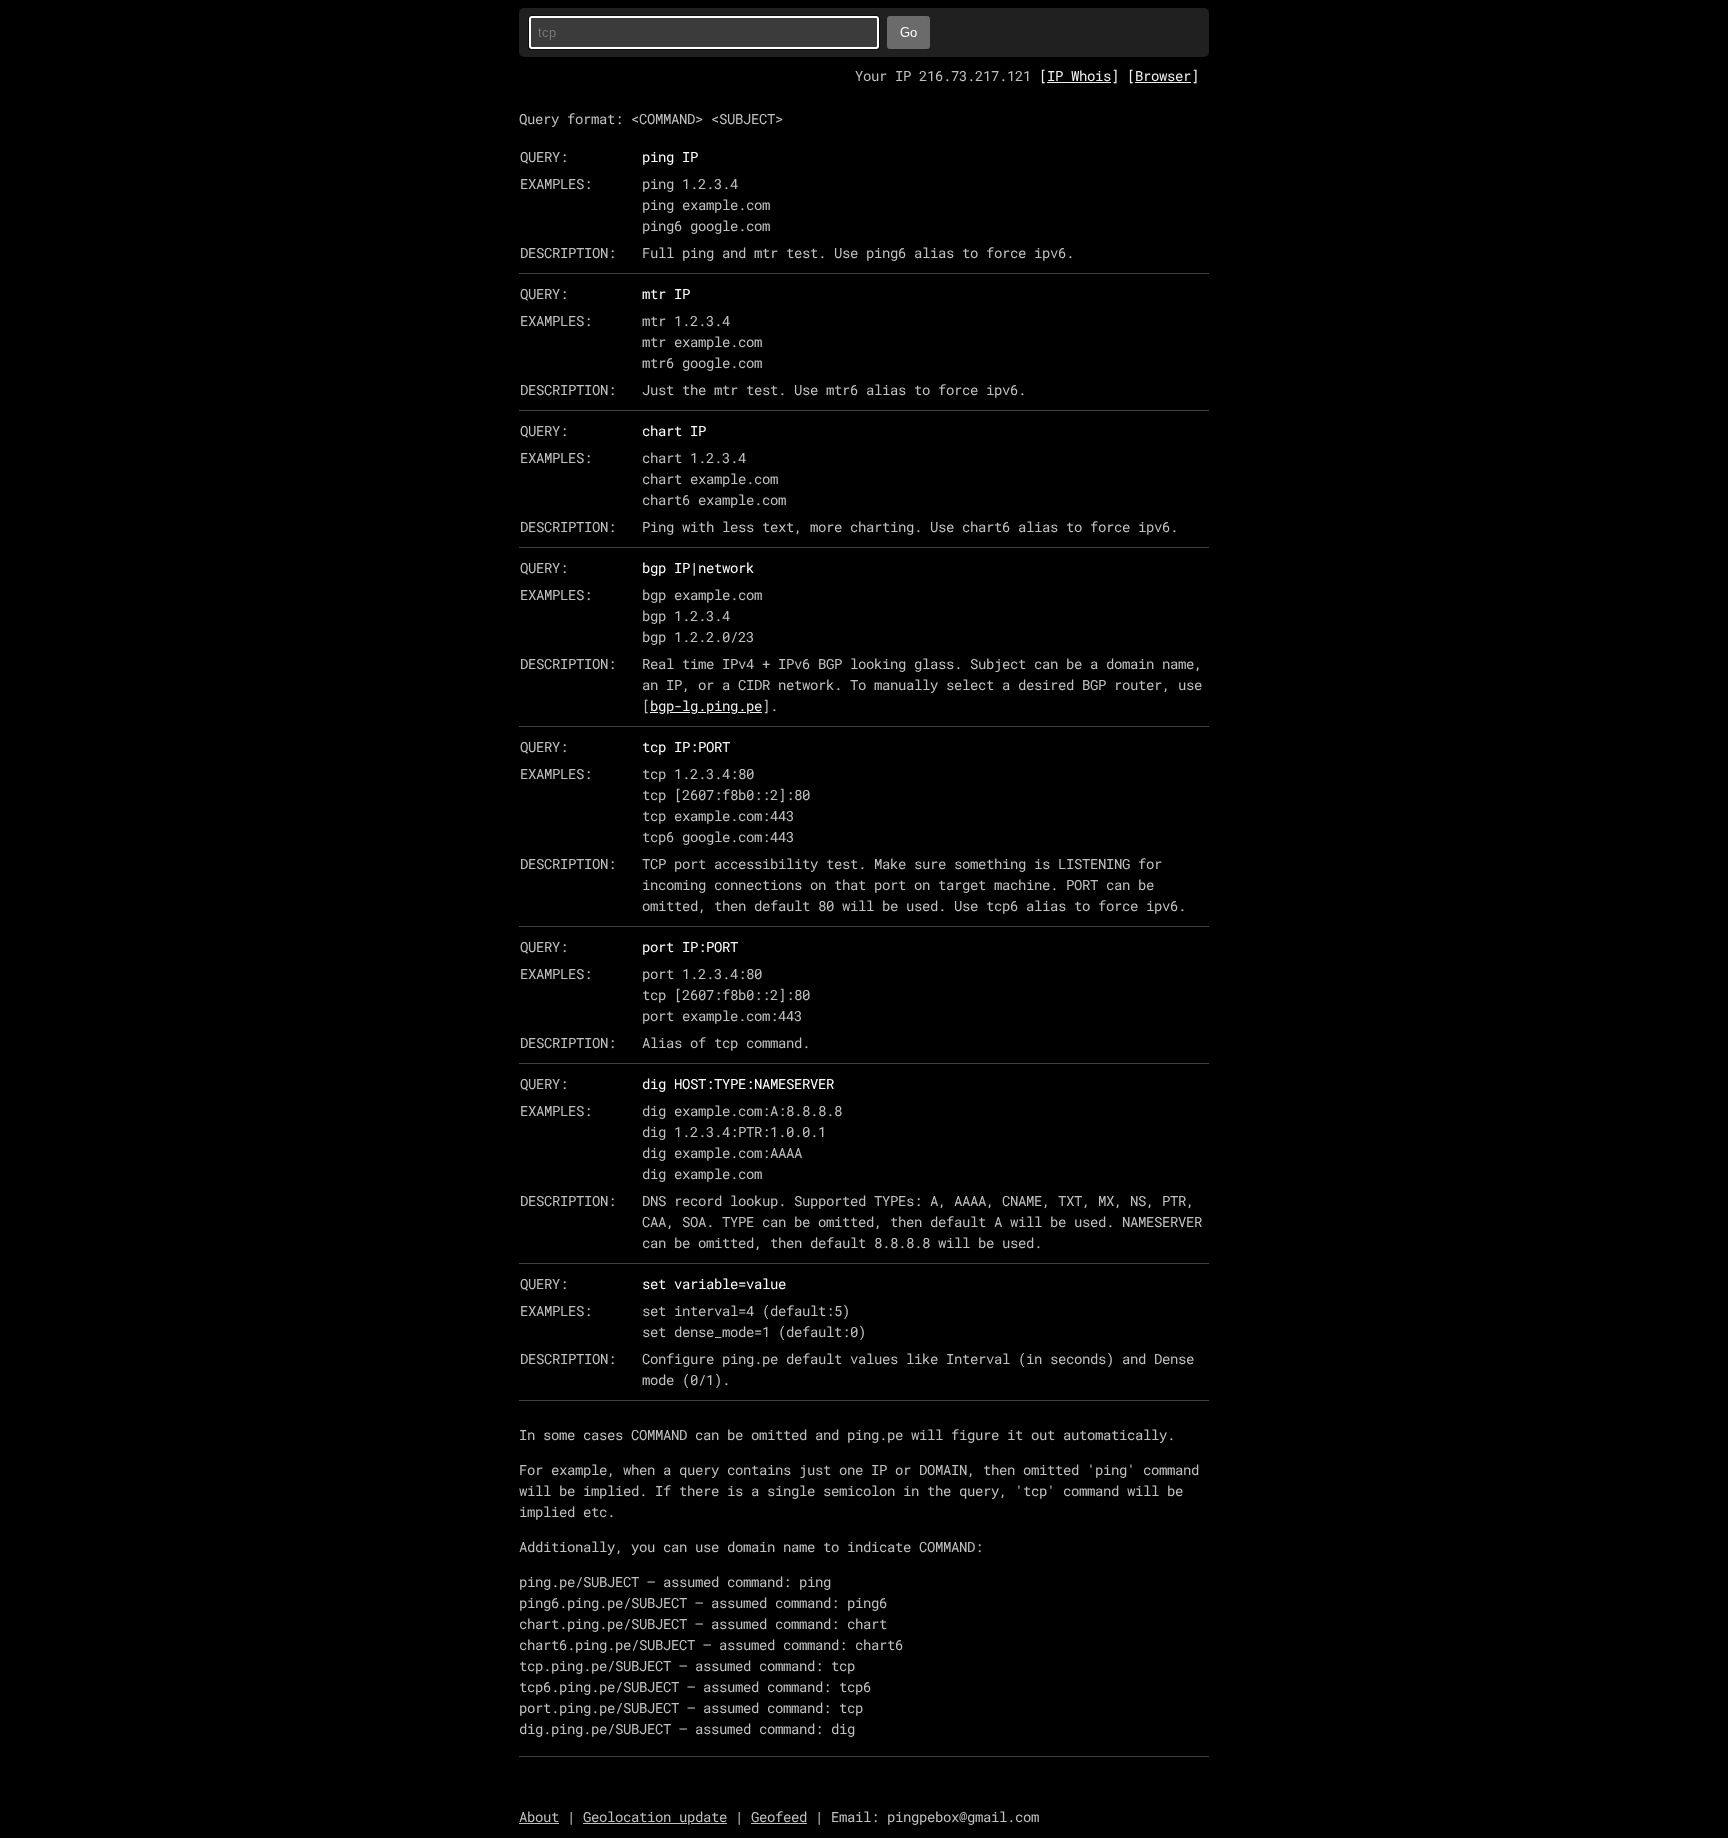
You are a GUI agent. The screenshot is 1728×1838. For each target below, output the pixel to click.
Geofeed (779, 1816)
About (539, 1816)
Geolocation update (655, 1816)
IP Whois (1079, 75)
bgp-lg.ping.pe (706, 705)
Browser (1163, 75)
